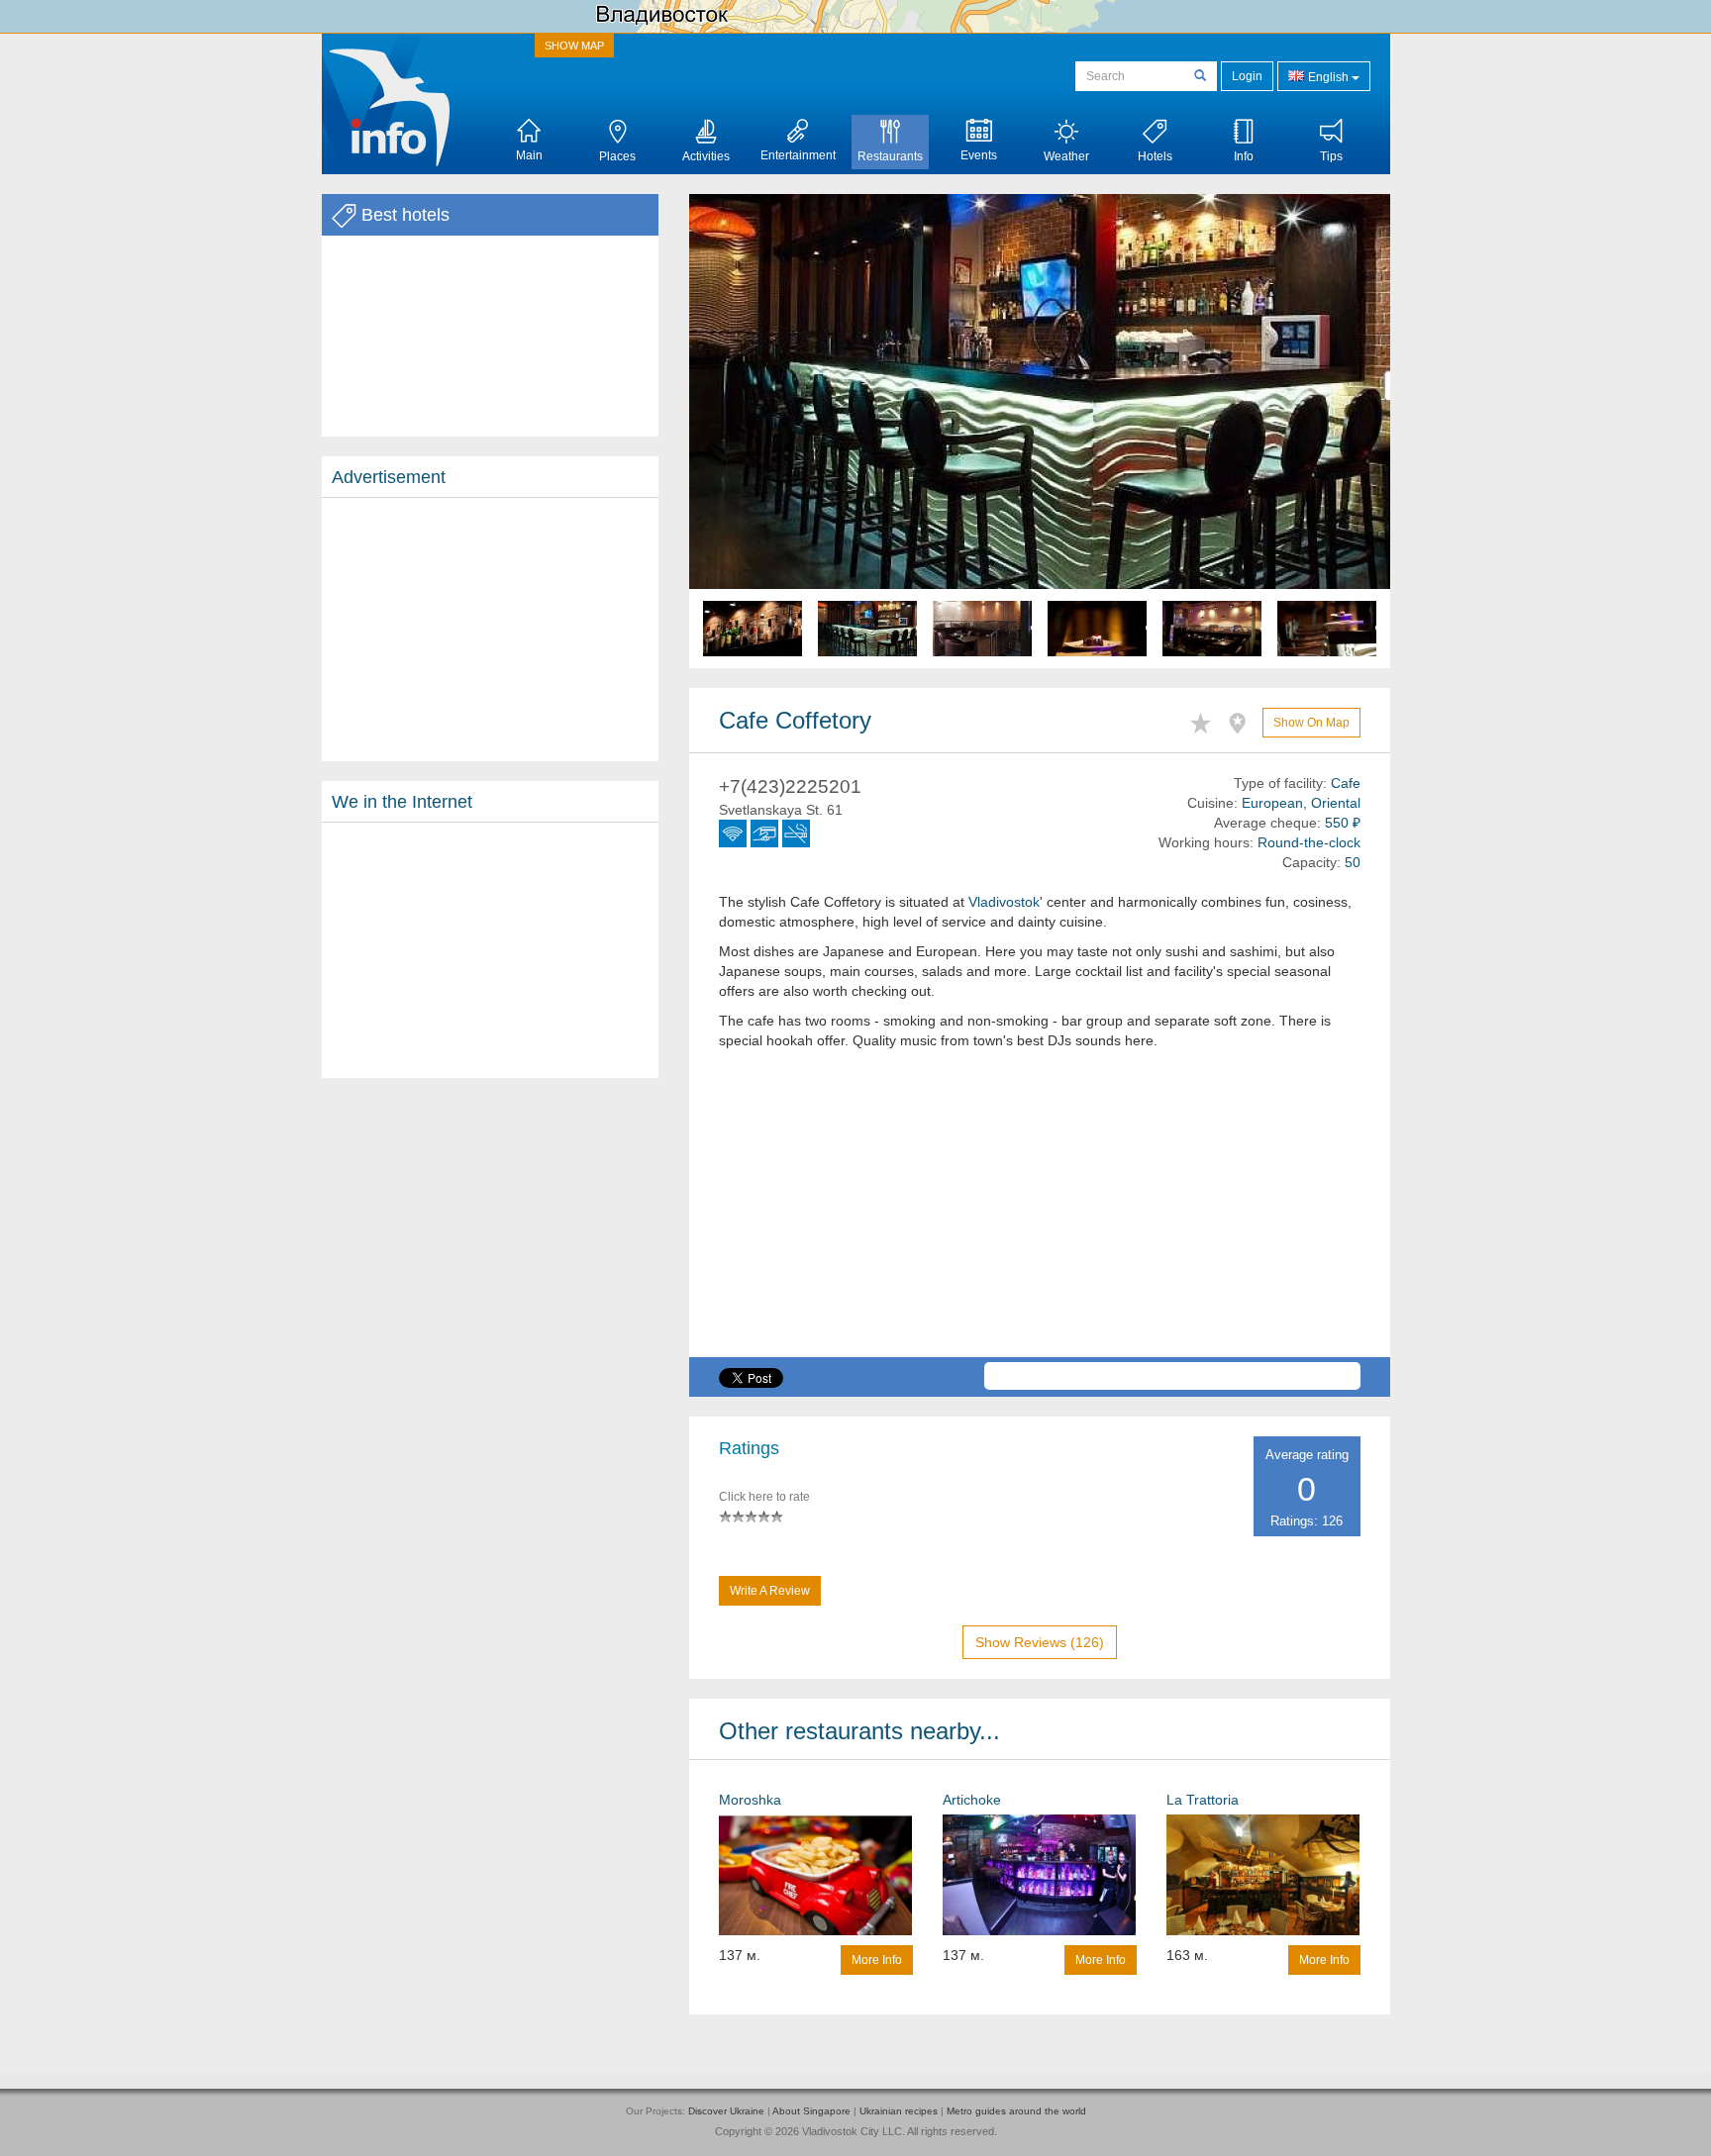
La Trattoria (1203, 1800)
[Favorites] (1206, 720)
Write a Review (770, 1591)
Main (529, 155)
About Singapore (811, 2111)
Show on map (1311, 723)
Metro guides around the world (1016, 2111)
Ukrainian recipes (899, 2111)
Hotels (1155, 156)
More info (877, 1960)
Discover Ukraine (726, 2111)
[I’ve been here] (1242, 720)
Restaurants (890, 156)
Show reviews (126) (1040, 1642)
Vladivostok (1004, 902)
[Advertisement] (490, 630)
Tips (1331, 156)
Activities (706, 156)
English (1328, 77)
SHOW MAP (574, 46)
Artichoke (972, 1800)
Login (1247, 76)
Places (617, 156)
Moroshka (750, 1800)
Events (979, 155)
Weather (1066, 156)
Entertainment (798, 155)
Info (1244, 156)
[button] (742, 431)
